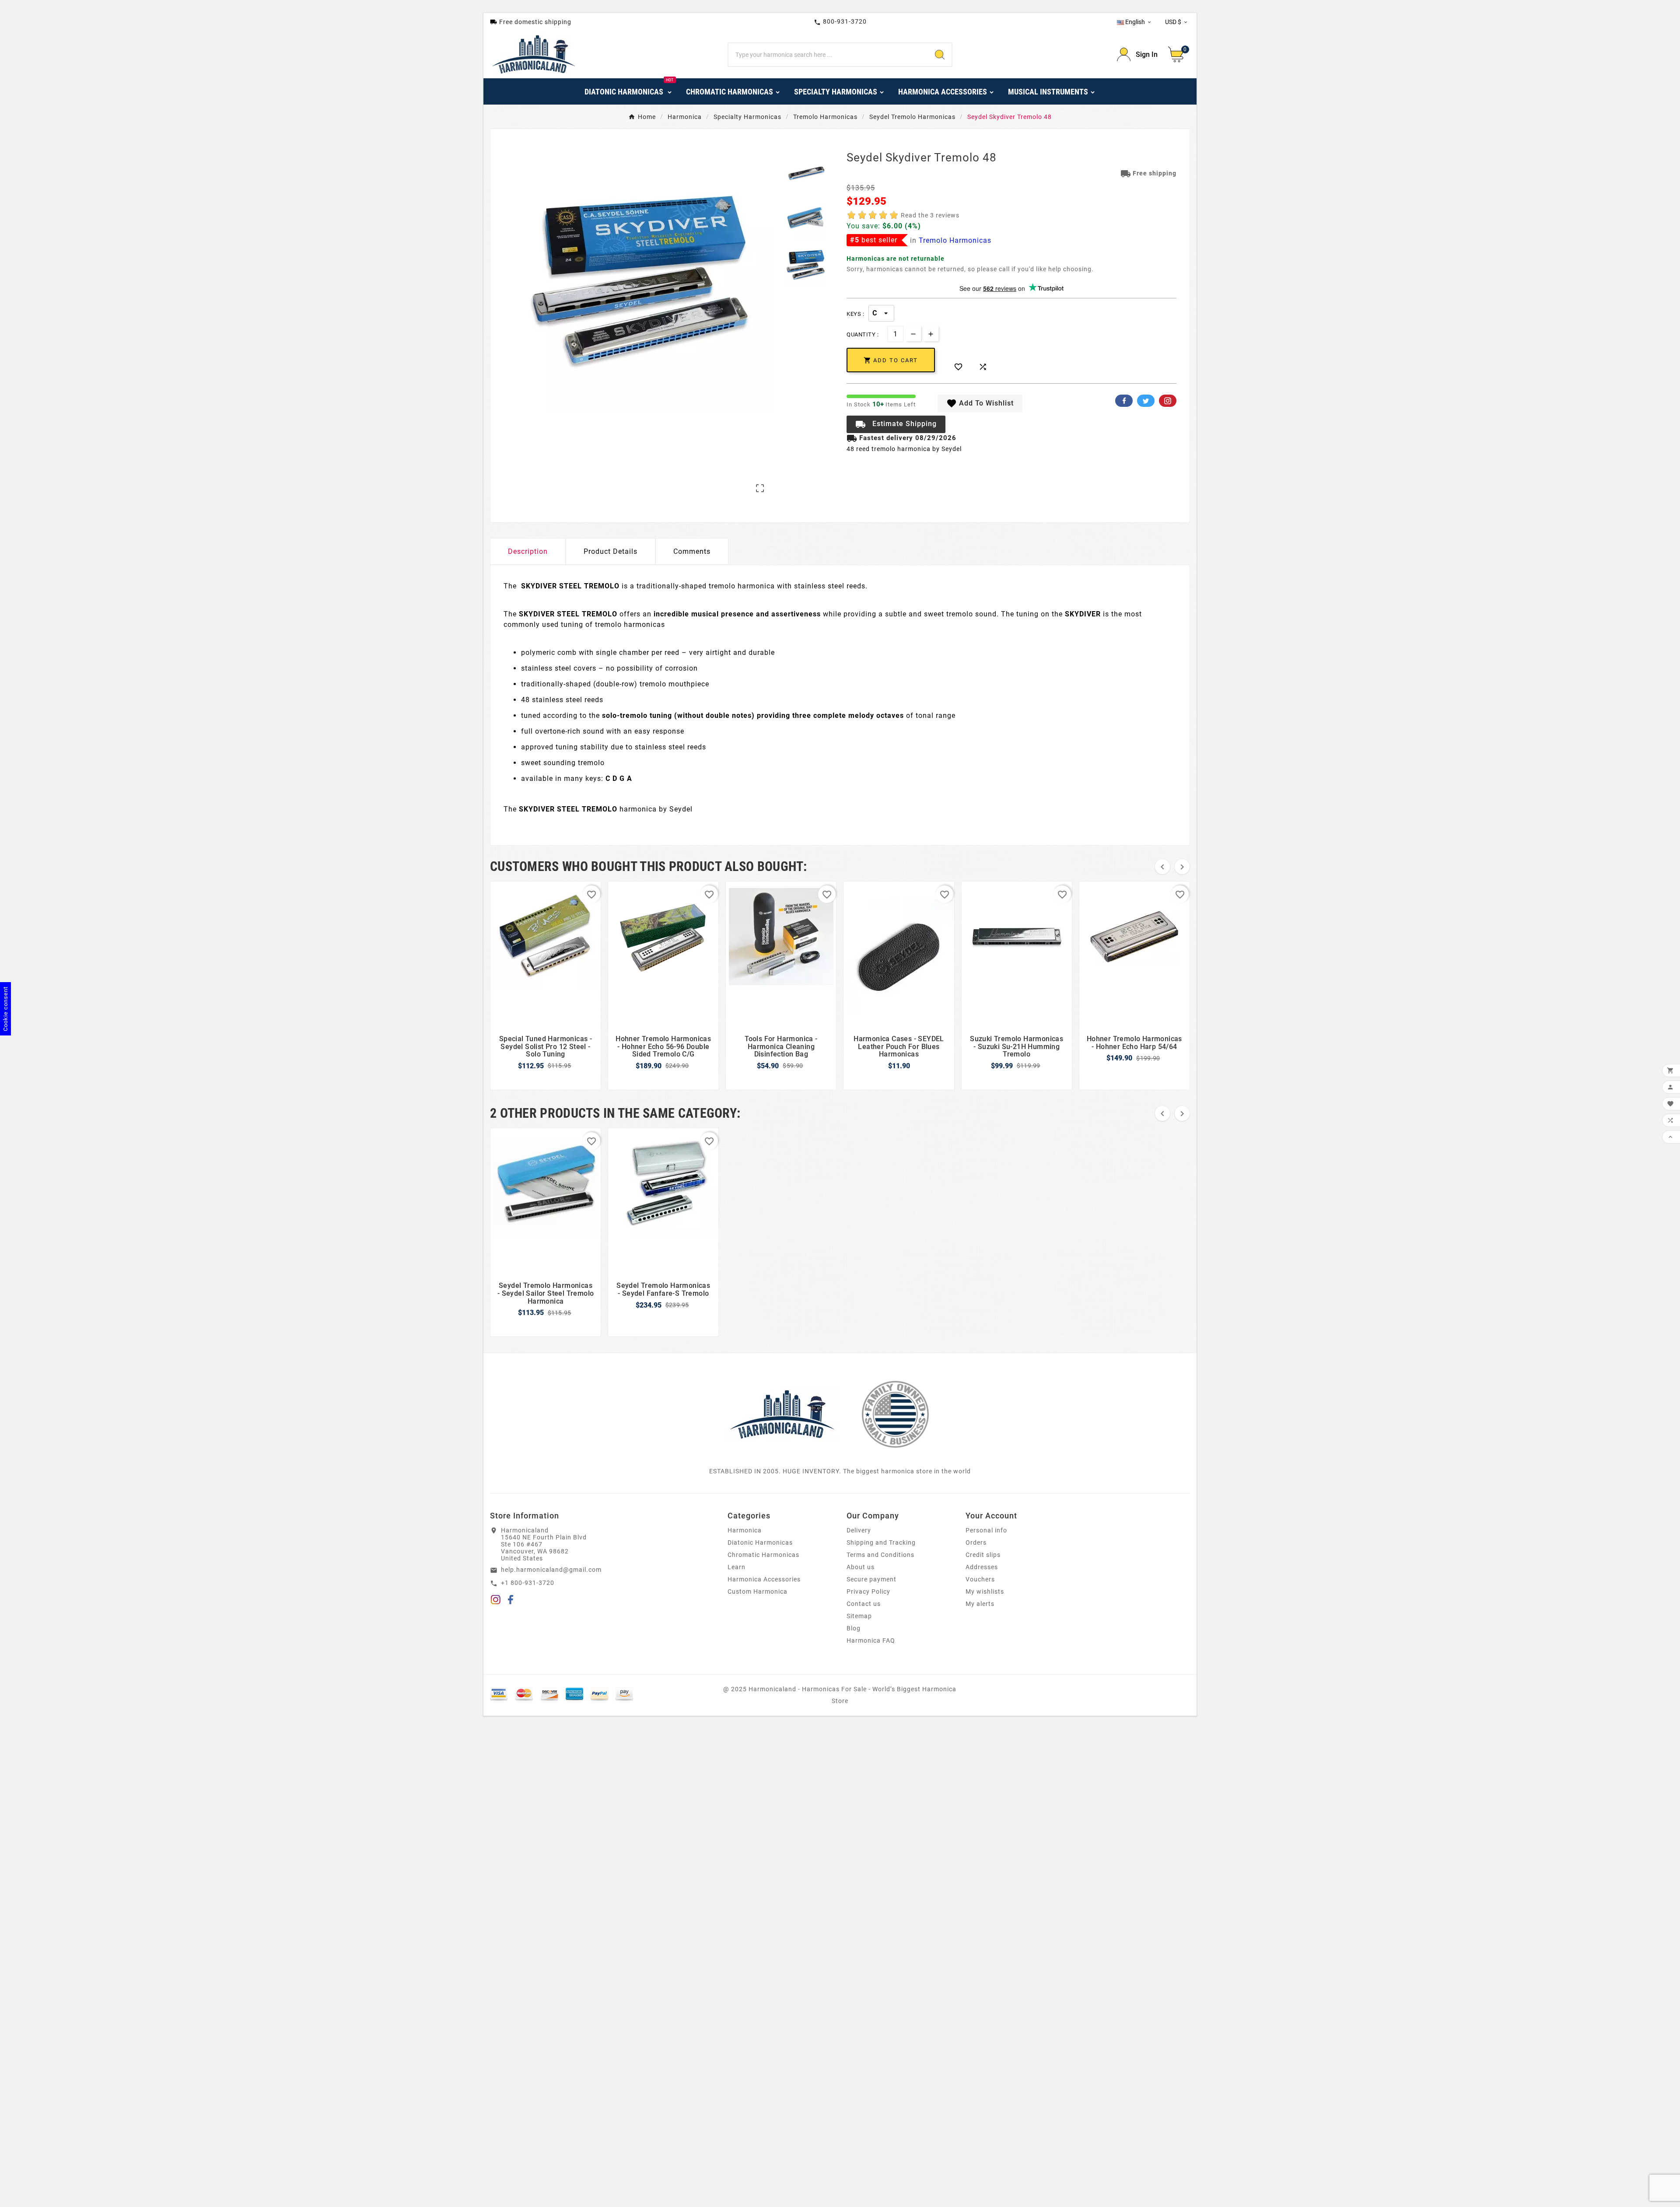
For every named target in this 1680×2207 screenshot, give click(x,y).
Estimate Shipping (896, 424)
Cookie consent (5, 1009)
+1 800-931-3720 (528, 1583)
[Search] (940, 55)
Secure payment (871, 1579)
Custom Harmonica (758, 1591)
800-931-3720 (840, 22)
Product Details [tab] (611, 551)
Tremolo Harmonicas (955, 240)
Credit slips (983, 1555)
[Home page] (782, 1414)
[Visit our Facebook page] (511, 1601)
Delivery (859, 1530)
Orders (976, 1542)
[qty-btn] (931, 334)
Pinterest (1168, 401)
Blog (854, 1628)
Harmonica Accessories (764, 1579)
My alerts (980, 1604)
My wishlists (985, 1591)
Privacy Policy (868, 1591)
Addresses (982, 1567)
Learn (737, 1567)
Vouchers (980, 1579)
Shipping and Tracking (881, 1542)
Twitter (1146, 401)
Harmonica (745, 1530)
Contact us (864, 1604)
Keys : (855, 314)
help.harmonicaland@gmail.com (551, 1570)
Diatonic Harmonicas (760, 1542)
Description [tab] (528, 551)
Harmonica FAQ (871, 1640)
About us (861, 1567)
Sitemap (859, 1616)
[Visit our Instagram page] (496, 1601)
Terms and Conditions (880, 1555)
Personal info (986, 1530)
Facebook (1124, 401)
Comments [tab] (692, 551)
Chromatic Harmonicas (763, 1555)
